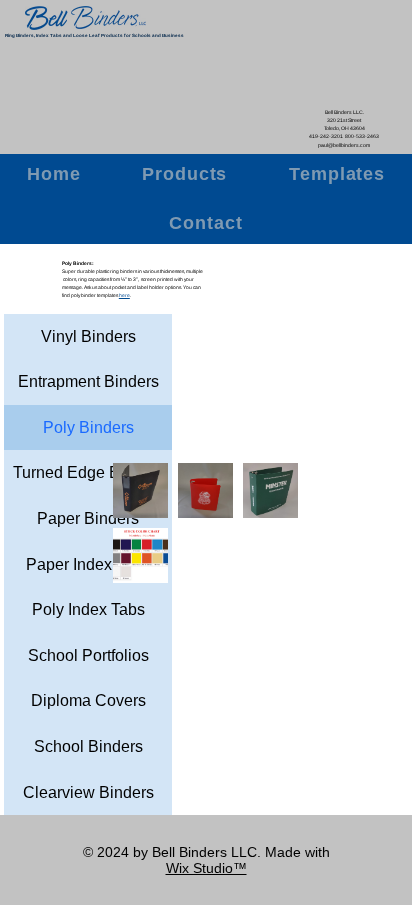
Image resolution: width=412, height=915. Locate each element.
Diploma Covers (88, 700)
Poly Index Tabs (88, 609)
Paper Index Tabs (88, 564)
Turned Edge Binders (88, 472)
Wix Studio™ (206, 868)
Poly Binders (88, 427)
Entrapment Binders (88, 381)
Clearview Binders (88, 792)
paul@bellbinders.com (344, 145)
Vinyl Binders (88, 336)
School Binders (88, 746)
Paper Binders (88, 518)
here (124, 295)
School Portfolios (88, 655)
